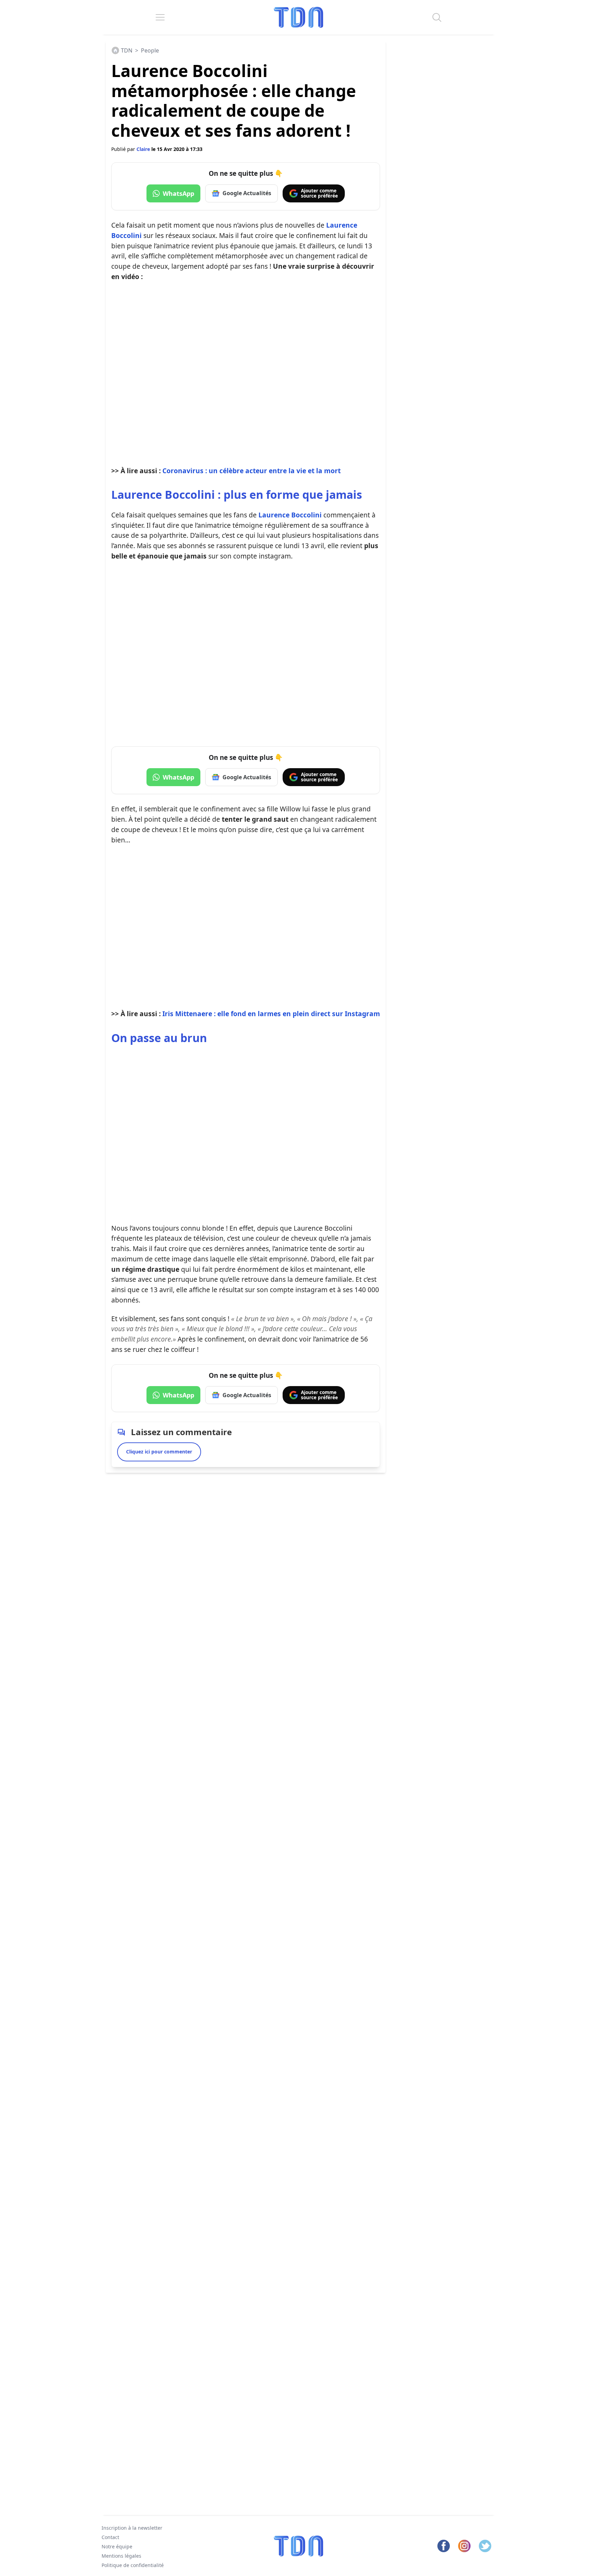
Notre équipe (117, 2546)
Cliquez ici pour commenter (159, 1452)
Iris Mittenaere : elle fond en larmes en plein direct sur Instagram (271, 1014)
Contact (110, 2537)
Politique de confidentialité (133, 2565)
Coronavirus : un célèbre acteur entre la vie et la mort (252, 471)
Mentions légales (121, 2556)
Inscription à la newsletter (132, 2528)
